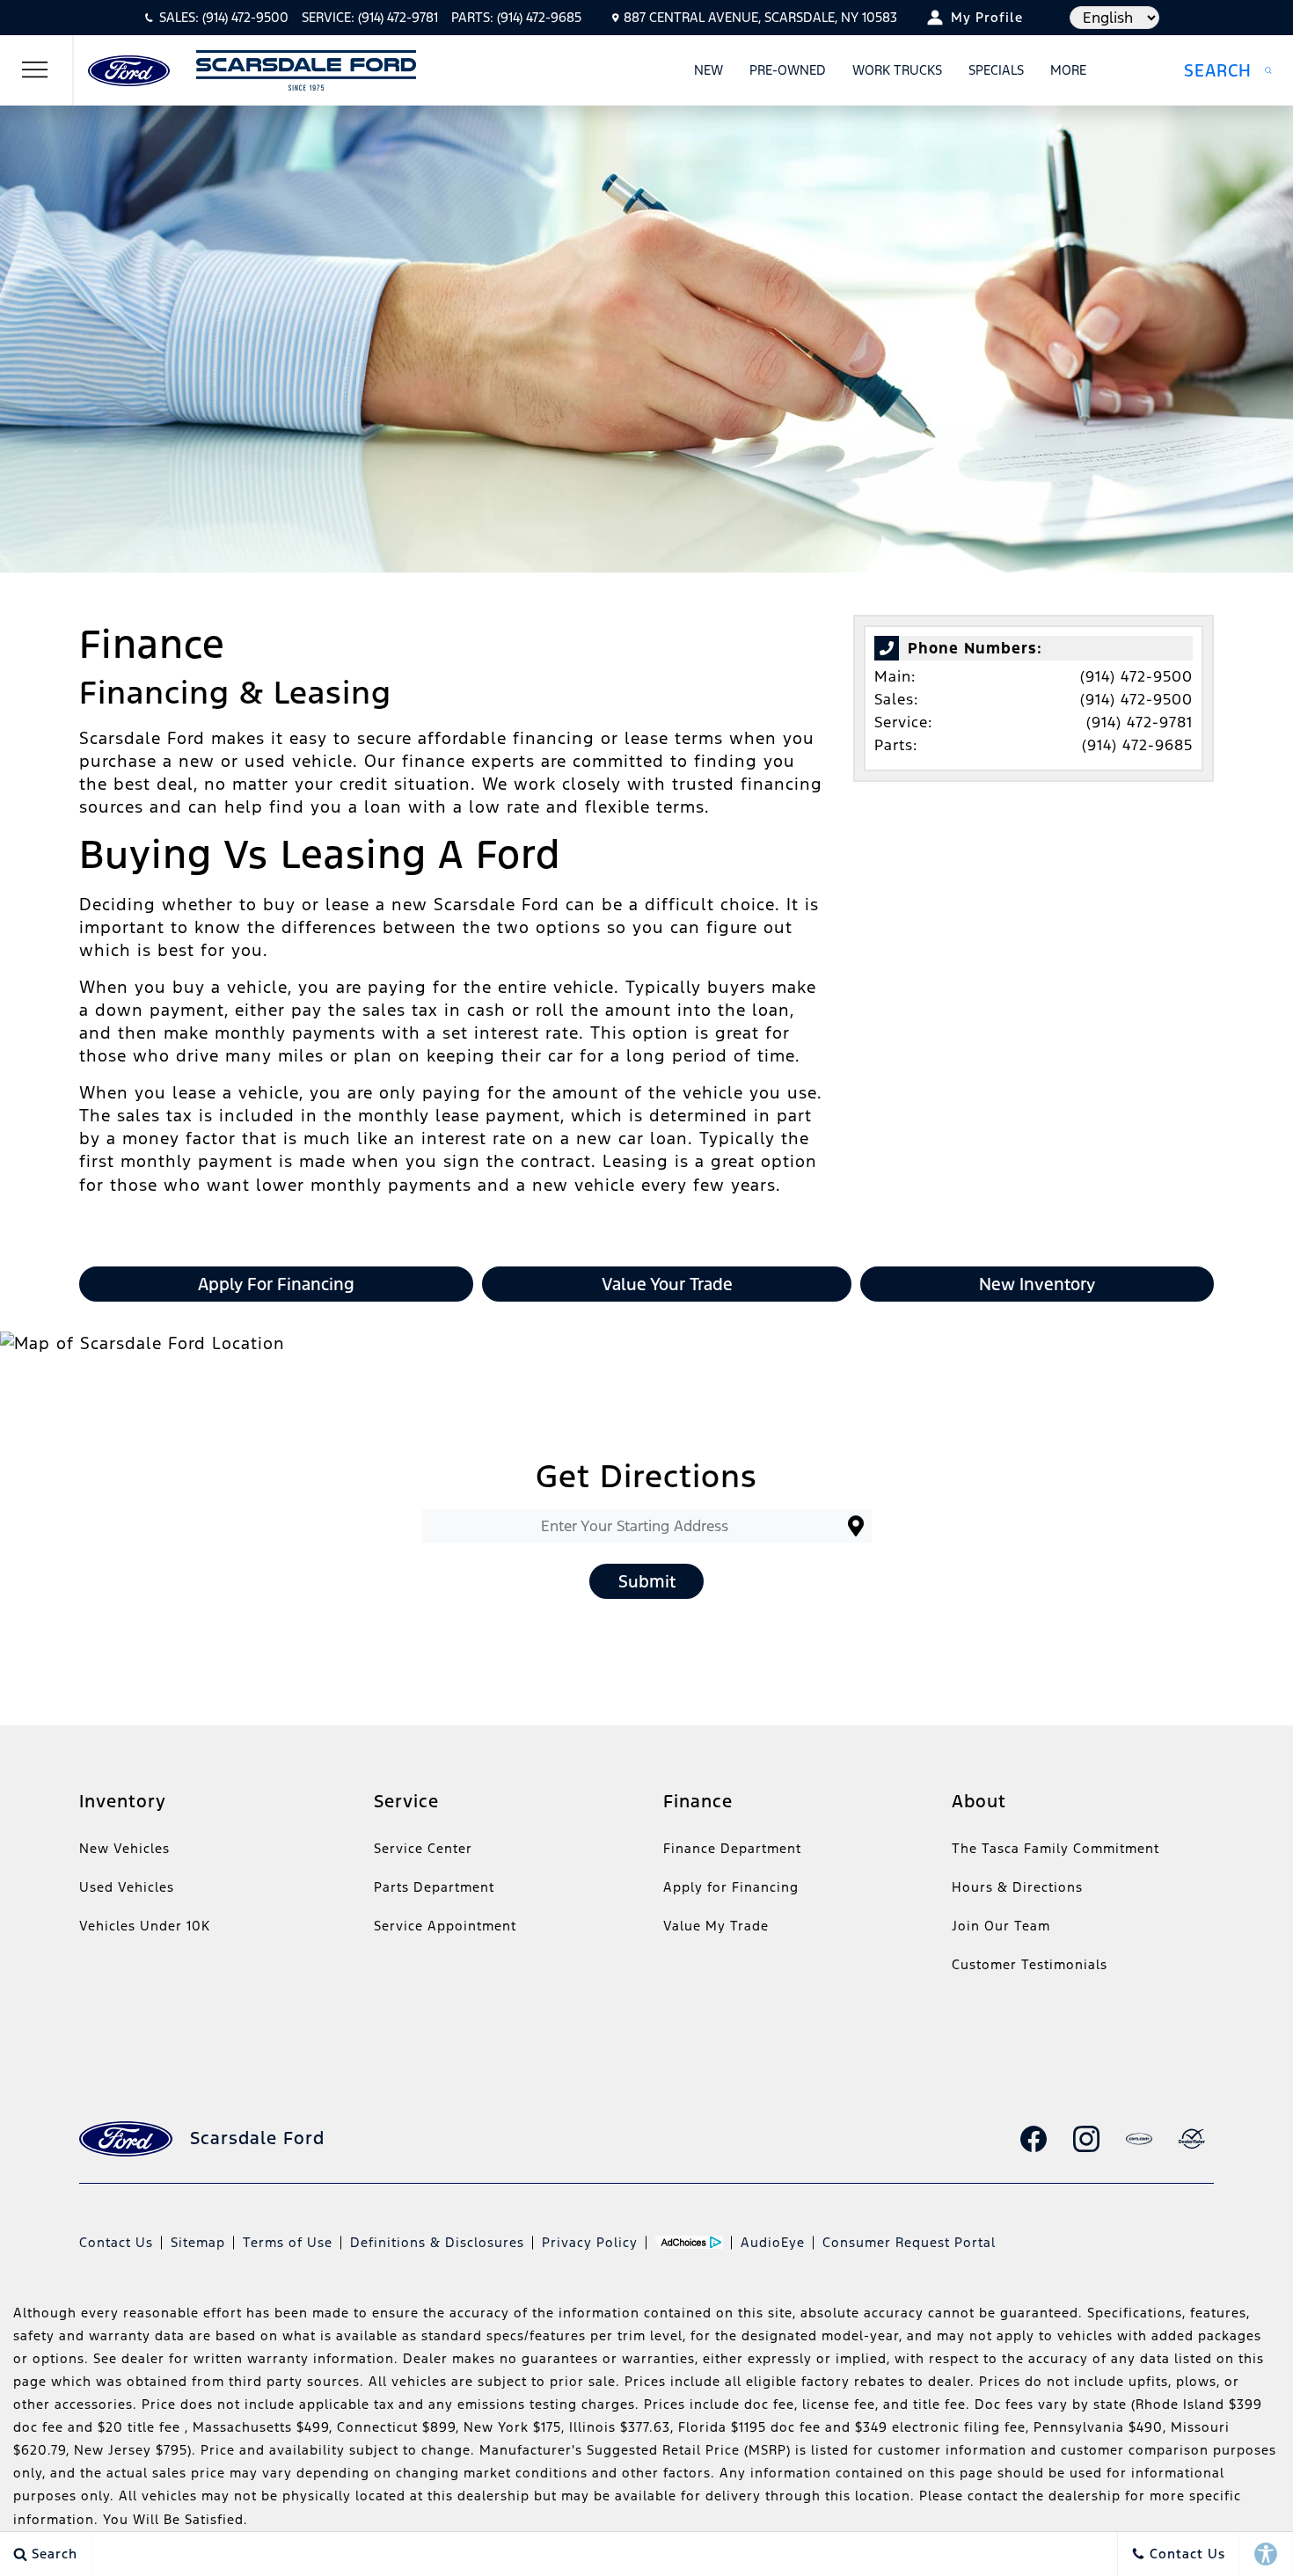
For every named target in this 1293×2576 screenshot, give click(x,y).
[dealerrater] (1192, 2139)
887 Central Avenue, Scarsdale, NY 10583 (760, 17)
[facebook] (1034, 2139)
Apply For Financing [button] (276, 1284)
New (709, 70)
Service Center (423, 1848)
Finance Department (732, 1848)
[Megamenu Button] (35, 70)
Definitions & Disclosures (437, 2242)
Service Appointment (445, 1926)
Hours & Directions (1017, 1887)
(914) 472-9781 (1140, 722)
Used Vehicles (127, 1887)
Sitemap (198, 2242)
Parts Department (434, 1887)
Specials (996, 70)
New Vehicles (124, 1848)
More (1069, 73)
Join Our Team (1001, 1926)
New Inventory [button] (1037, 1284)
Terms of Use (288, 2242)
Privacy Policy (590, 2242)
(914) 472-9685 (1137, 745)
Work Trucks (897, 70)
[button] (1228, 70)
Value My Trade (716, 1926)
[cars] (1139, 2139)
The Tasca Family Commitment (1056, 1848)
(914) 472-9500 (1136, 676)
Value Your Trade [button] (667, 1284)
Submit (647, 1581)
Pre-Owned (788, 70)
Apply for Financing (731, 1887)
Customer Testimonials (1030, 1964)
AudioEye (773, 2242)
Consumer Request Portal (909, 2242)
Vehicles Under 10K (145, 1926)
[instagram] (1086, 2139)
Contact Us (116, 2242)
